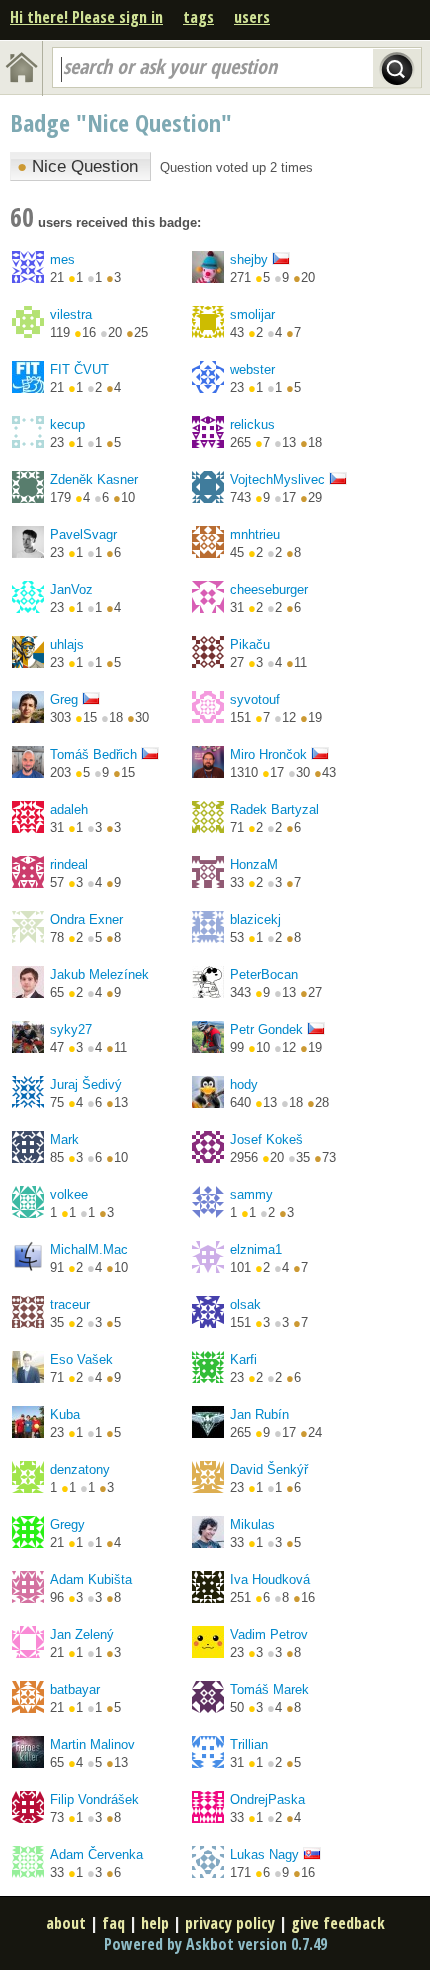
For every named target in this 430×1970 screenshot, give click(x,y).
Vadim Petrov (269, 1634)
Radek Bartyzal (274, 809)
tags (198, 17)
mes (62, 259)
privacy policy (230, 1923)
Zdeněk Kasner (94, 479)
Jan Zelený (82, 1634)
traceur (70, 1304)
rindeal (69, 864)
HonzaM (254, 864)
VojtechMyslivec (277, 479)
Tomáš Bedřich (93, 754)
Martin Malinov (92, 1744)
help (155, 1923)
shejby (249, 259)
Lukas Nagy (264, 1854)
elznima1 (256, 1249)
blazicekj (255, 919)
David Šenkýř (269, 1469)
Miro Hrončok (268, 754)
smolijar (252, 314)
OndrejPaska (267, 1799)
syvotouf (255, 699)
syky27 (71, 1029)
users (252, 17)
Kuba (65, 1414)
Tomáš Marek (269, 1689)
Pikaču (250, 644)
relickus (252, 424)
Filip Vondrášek (94, 1799)
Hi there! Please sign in (86, 17)
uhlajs (67, 644)
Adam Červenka (96, 1854)
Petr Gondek (266, 1029)
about (66, 1923)
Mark (64, 1139)
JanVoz (71, 589)
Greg (64, 699)
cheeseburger (269, 589)
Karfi (243, 1359)
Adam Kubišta (91, 1579)
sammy (251, 1194)
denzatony (80, 1469)
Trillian (249, 1744)
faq (113, 1923)
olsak (245, 1304)
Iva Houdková (270, 1579)
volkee (69, 1194)
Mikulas (252, 1524)
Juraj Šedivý (86, 1084)
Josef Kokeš (266, 1139)
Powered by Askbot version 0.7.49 (215, 1944)
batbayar (75, 1689)
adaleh (69, 809)
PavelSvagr (83, 534)
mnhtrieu (255, 534)
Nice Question (77, 166)
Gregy (67, 1524)
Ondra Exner (86, 919)
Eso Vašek (81, 1359)
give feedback (338, 1923)
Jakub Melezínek (99, 974)
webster (252, 369)
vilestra (71, 314)
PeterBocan (264, 974)
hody (244, 1084)
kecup (67, 424)
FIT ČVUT (79, 369)
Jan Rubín (259, 1414)
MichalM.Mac (89, 1249)
